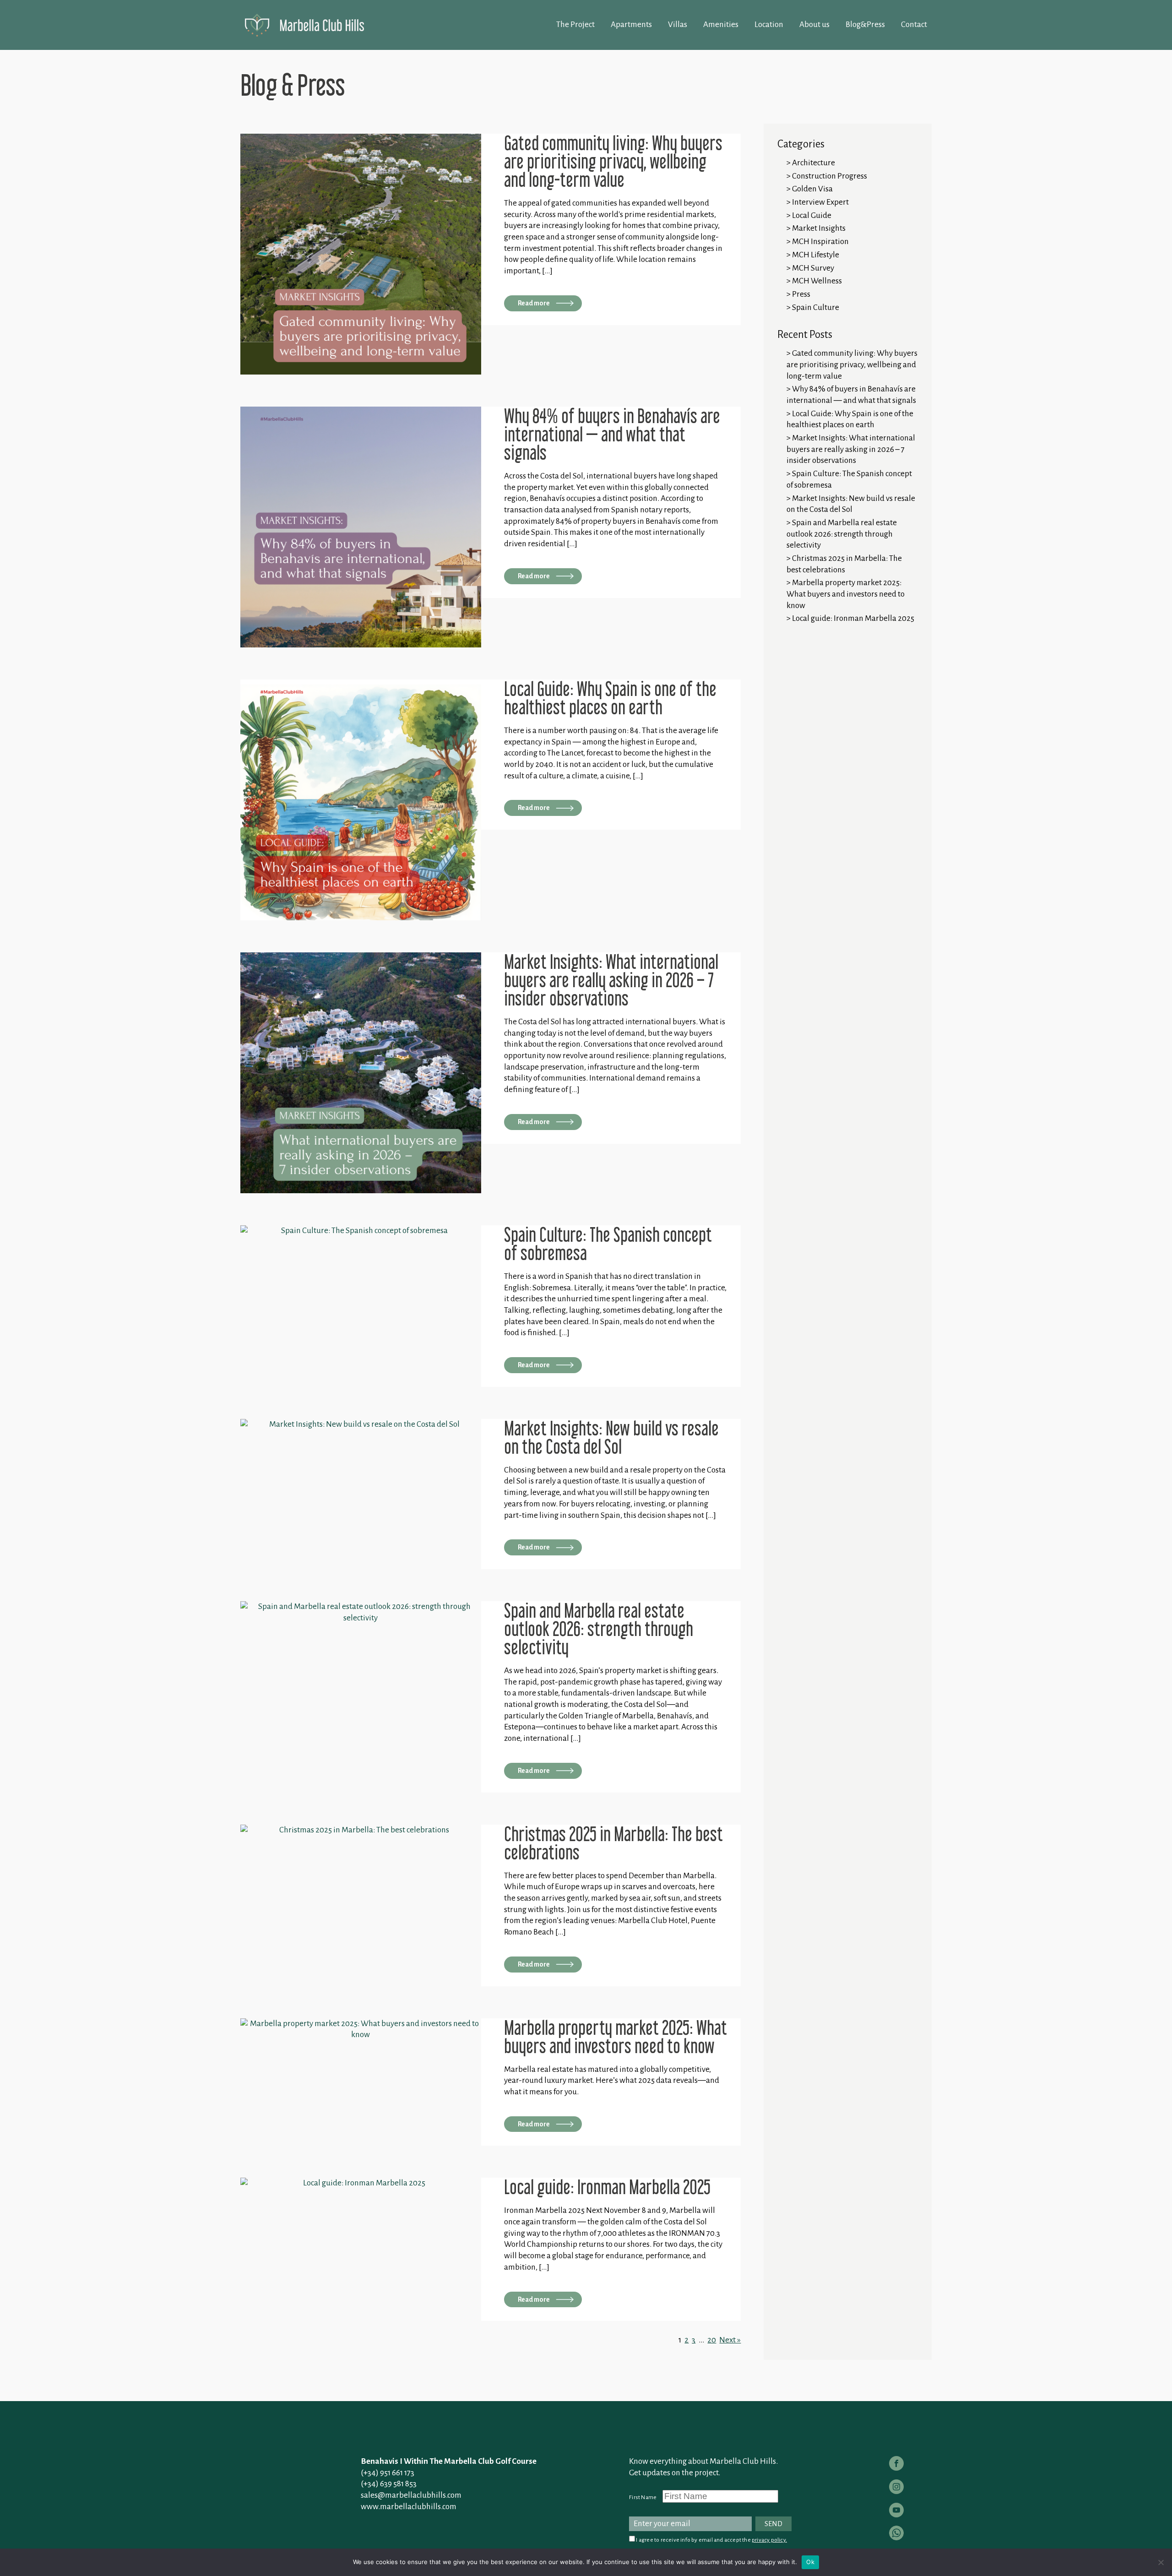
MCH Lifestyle (816, 255)
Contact (914, 24)
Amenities (721, 24)
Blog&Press (865, 24)
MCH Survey (813, 268)
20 (712, 2340)
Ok (810, 2562)
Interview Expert (820, 202)
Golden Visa (812, 189)
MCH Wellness (817, 281)
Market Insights (819, 228)
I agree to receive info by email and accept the (711, 2540)
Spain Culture (816, 307)
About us (814, 24)
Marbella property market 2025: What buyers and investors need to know (846, 594)
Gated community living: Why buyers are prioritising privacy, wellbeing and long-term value (852, 364)
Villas (678, 24)
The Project (575, 24)
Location (769, 24)
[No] (1161, 2562)
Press (801, 294)
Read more (534, 303)
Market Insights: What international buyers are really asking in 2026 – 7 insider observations (851, 449)
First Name (643, 2497)
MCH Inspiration (820, 242)
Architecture (814, 163)
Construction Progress (830, 176)
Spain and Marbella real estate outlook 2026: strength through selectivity (842, 534)
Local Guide (812, 215)
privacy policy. (769, 2540)
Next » (730, 2340)
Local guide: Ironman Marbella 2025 (853, 618)
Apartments (631, 24)
